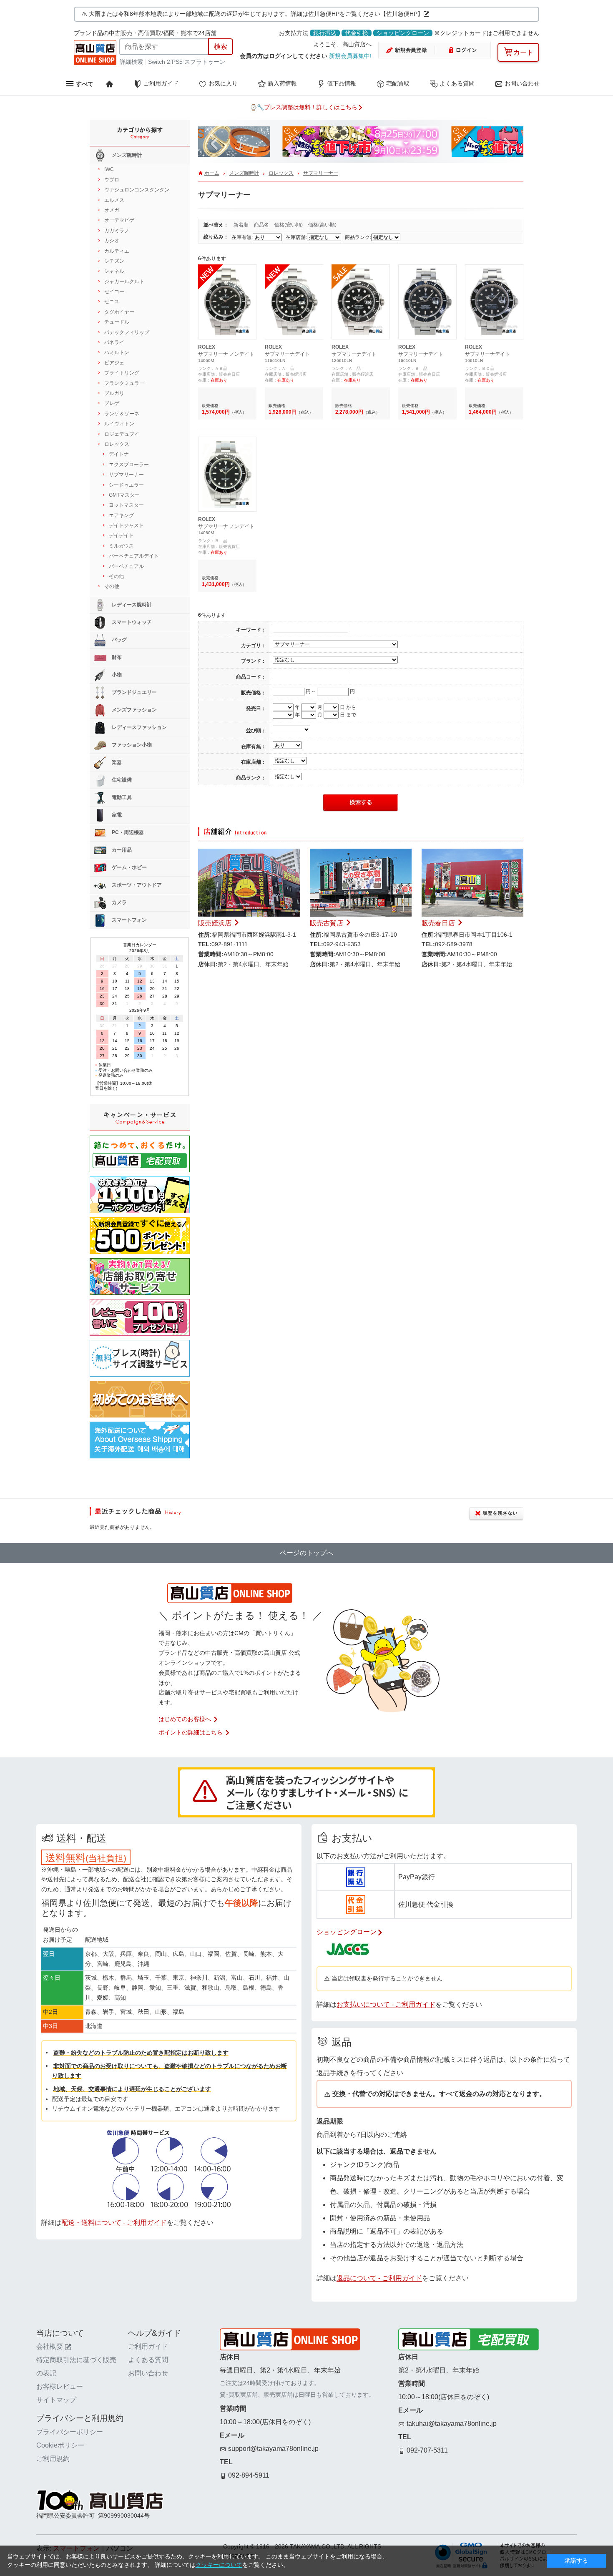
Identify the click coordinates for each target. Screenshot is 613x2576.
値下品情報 (342, 83)
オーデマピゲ (119, 220)
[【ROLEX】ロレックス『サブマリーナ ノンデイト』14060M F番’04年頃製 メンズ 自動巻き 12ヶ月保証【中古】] (227, 272)
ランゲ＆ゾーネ (122, 414)
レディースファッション (139, 727)
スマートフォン (129, 920)
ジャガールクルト (124, 281)
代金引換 (357, 33)
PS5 (177, 62)
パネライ (114, 342)
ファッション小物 (131, 745)
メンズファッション (134, 710)
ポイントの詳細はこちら (191, 1732)
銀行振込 (325, 33)
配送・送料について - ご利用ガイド (114, 2223)
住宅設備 (121, 780)
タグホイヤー (119, 312)
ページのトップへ (306, 1553)
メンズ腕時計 (244, 173)
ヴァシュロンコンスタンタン (137, 190)
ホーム (212, 173)
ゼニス (112, 302)
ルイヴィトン (119, 424)
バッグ (119, 640)
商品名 (262, 225)
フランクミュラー (124, 383)
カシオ (112, 241)
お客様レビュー (60, 2386)
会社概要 (50, 2346)
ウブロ (112, 180)
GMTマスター (124, 495)
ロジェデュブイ (122, 434)
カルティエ (117, 251)
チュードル (117, 322)
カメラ (119, 902)
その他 (116, 576)
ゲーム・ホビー (129, 867)
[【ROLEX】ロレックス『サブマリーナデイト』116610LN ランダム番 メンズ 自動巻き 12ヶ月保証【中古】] (294, 272)
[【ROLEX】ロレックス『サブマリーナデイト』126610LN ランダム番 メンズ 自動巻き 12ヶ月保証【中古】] (361, 272)
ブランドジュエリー (134, 692)
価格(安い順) (289, 225)
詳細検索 (132, 62)
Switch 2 (159, 62)
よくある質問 (457, 83)
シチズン (114, 261)
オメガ (112, 210)
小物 (116, 675)
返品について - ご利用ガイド (379, 2278)
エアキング (121, 515)
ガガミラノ (117, 231)
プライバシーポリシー (70, 2432)
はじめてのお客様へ (185, 1719)
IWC (109, 169)
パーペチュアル (126, 566)
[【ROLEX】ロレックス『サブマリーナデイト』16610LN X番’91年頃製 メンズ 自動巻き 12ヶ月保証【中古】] (427, 272)
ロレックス (281, 173)
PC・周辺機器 (127, 832)
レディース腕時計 (131, 605)
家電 (116, 815)
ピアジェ (114, 363)
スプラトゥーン (205, 62)
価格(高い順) (322, 225)
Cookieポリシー (60, 2445)
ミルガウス (121, 546)
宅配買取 (398, 83)
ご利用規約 (53, 2459)
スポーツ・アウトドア (136, 885)
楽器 (116, 762)
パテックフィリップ (127, 332)
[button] (214, 144)
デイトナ (119, 454)
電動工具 (121, 797)
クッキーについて (219, 2565)
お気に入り (223, 83)
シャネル (114, 271)
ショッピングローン (403, 33)
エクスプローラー (129, 465)
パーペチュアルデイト (134, 556)
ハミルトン (117, 352)
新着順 (242, 225)
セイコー (114, 292)
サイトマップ (56, 2400)
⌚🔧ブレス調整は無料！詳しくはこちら (304, 107)
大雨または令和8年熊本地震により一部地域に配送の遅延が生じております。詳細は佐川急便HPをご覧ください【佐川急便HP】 (256, 14)
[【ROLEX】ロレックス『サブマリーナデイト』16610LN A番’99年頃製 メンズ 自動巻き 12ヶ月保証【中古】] (494, 272)
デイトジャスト (126, 525)
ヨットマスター (126, 505)
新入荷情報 (282, 83)
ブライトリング (122, 373)
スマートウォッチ (131, 622)
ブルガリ (114, 393)
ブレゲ (112, 403)
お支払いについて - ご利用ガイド (386, 2004)
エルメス (114, 200)
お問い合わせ (522, 83)
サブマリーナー (321, 173)
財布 (116, 657)
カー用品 (121, 850)
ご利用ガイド (161, 83)
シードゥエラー (126, 485)
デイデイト (121, 535)
